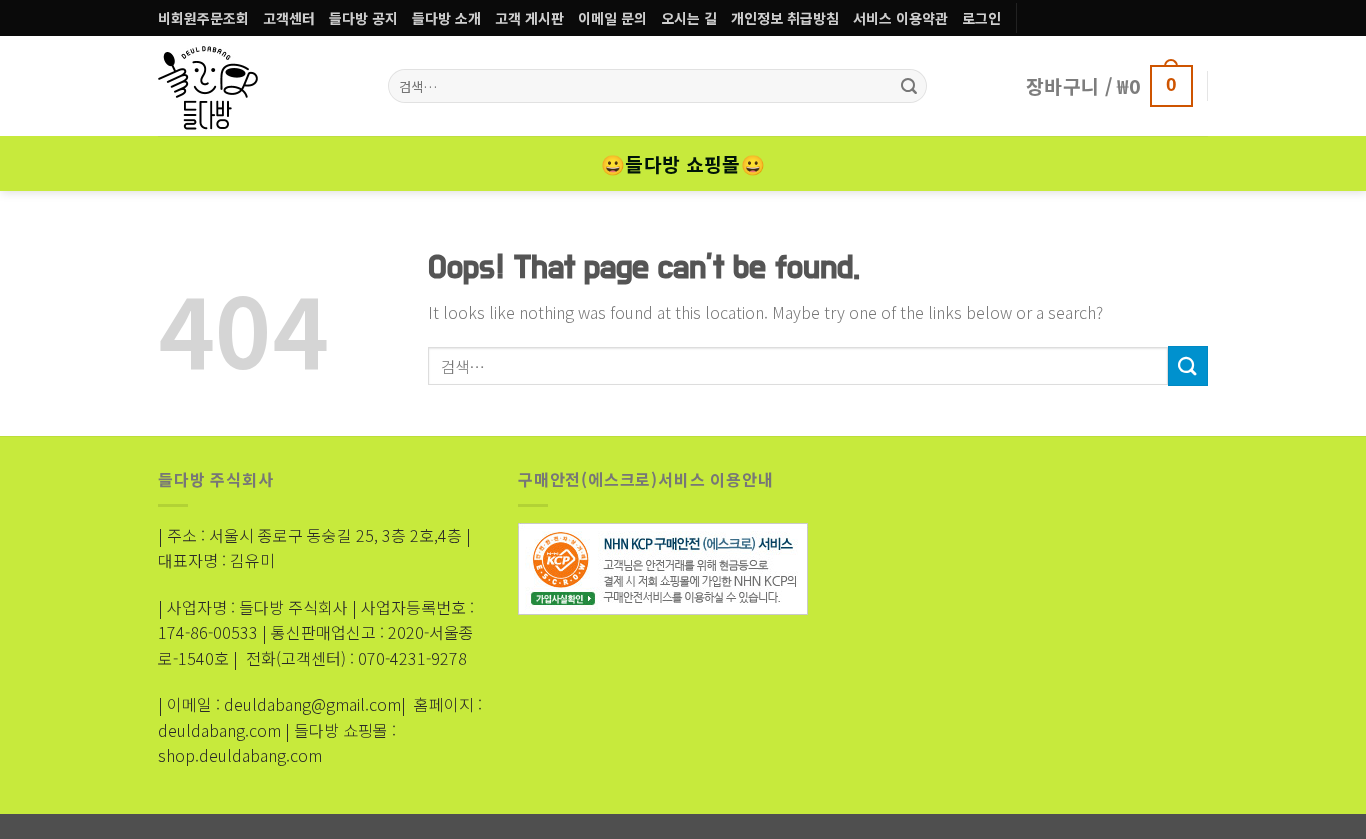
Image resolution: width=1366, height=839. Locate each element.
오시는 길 (689, 18)
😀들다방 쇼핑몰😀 (683, 164)
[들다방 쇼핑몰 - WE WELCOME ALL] (233, 86)
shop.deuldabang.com (240, 755)
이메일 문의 (612, 18)
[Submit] (1188, 365)
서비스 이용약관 (900, 18)
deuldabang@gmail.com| (315, 704)
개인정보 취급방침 (785, 18)
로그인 (981, 18)
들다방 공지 (363, 18)
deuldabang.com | (224, 730)
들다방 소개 (446, 18)
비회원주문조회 (203, 18)
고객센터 (289, 18)
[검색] (909, 86)
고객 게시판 (529, 18)
